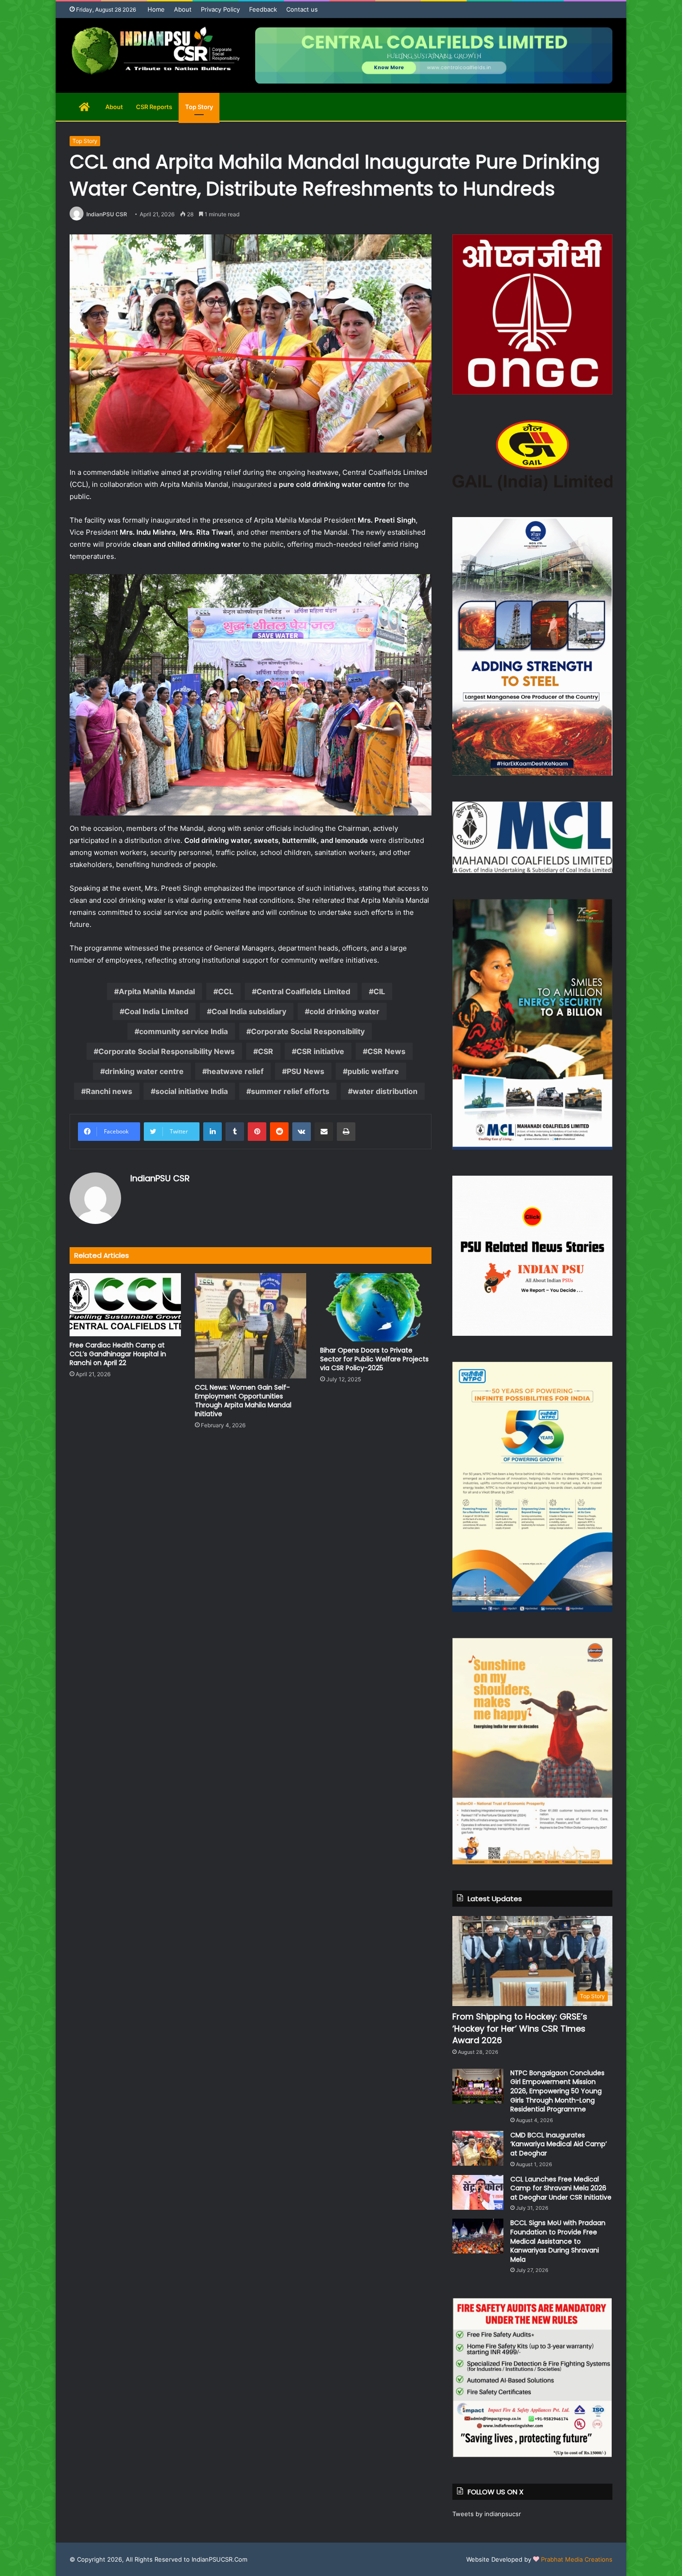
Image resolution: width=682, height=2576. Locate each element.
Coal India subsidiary (249, 1011)
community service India (183, 1031)
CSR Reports (154, 107)
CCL (226, 991)
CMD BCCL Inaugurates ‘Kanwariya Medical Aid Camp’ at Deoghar (559, 2144)
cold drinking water (344, 1011)
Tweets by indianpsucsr (487, 2514)
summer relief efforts (290, 1091)
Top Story (199, 107)
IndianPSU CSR (107, 214)
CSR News (386, 1051)
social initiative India (192, 1091)
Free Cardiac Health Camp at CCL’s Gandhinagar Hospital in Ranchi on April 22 (118, 1354)
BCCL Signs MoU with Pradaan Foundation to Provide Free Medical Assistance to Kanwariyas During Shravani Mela (558, 2241)
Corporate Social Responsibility (308, 1031)
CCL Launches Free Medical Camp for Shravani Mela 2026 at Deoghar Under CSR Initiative (561, 2188)
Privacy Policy (220, 9)
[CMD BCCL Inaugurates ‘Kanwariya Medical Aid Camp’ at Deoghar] (478, 2148)
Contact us (302, 9)
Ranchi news (109, 1091)
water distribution (385, 1091)
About (183, 9)
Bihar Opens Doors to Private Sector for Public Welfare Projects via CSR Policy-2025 (374, 1359)
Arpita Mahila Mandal (157, 991)
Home (156, 9)
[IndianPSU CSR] (155, 51)
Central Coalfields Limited (303, 991)
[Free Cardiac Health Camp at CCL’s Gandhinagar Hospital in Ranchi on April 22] (125, 1304)
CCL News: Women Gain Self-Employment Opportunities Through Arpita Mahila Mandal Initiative (243, 1401)
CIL (379, 991)
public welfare (373, 1071)
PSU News (306, 1071)
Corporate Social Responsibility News (167, 1051)
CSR (266, 1051)
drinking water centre (144, 1071)
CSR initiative (320, 1051)
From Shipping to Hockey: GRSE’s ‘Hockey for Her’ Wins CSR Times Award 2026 (520, 2028)
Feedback (263, 9)
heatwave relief (235, 1071)
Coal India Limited (156, 1011)
